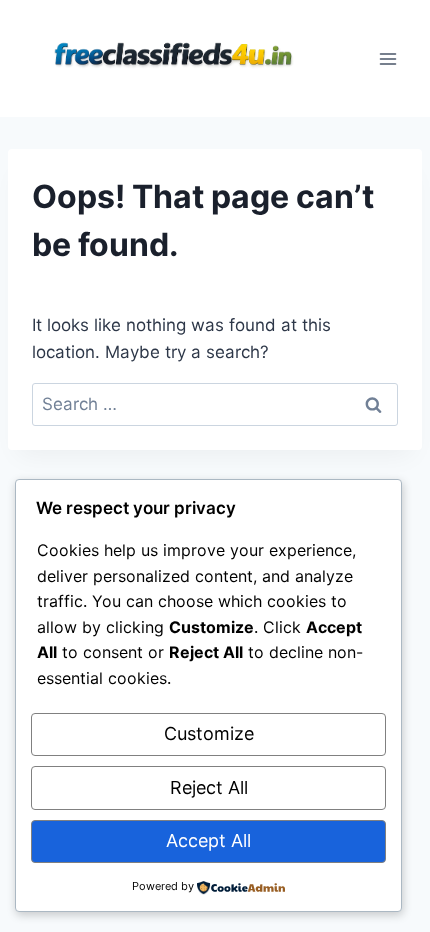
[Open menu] (387, 58)
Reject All (209, 787)
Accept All (208, 840)
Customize (209, 733)
